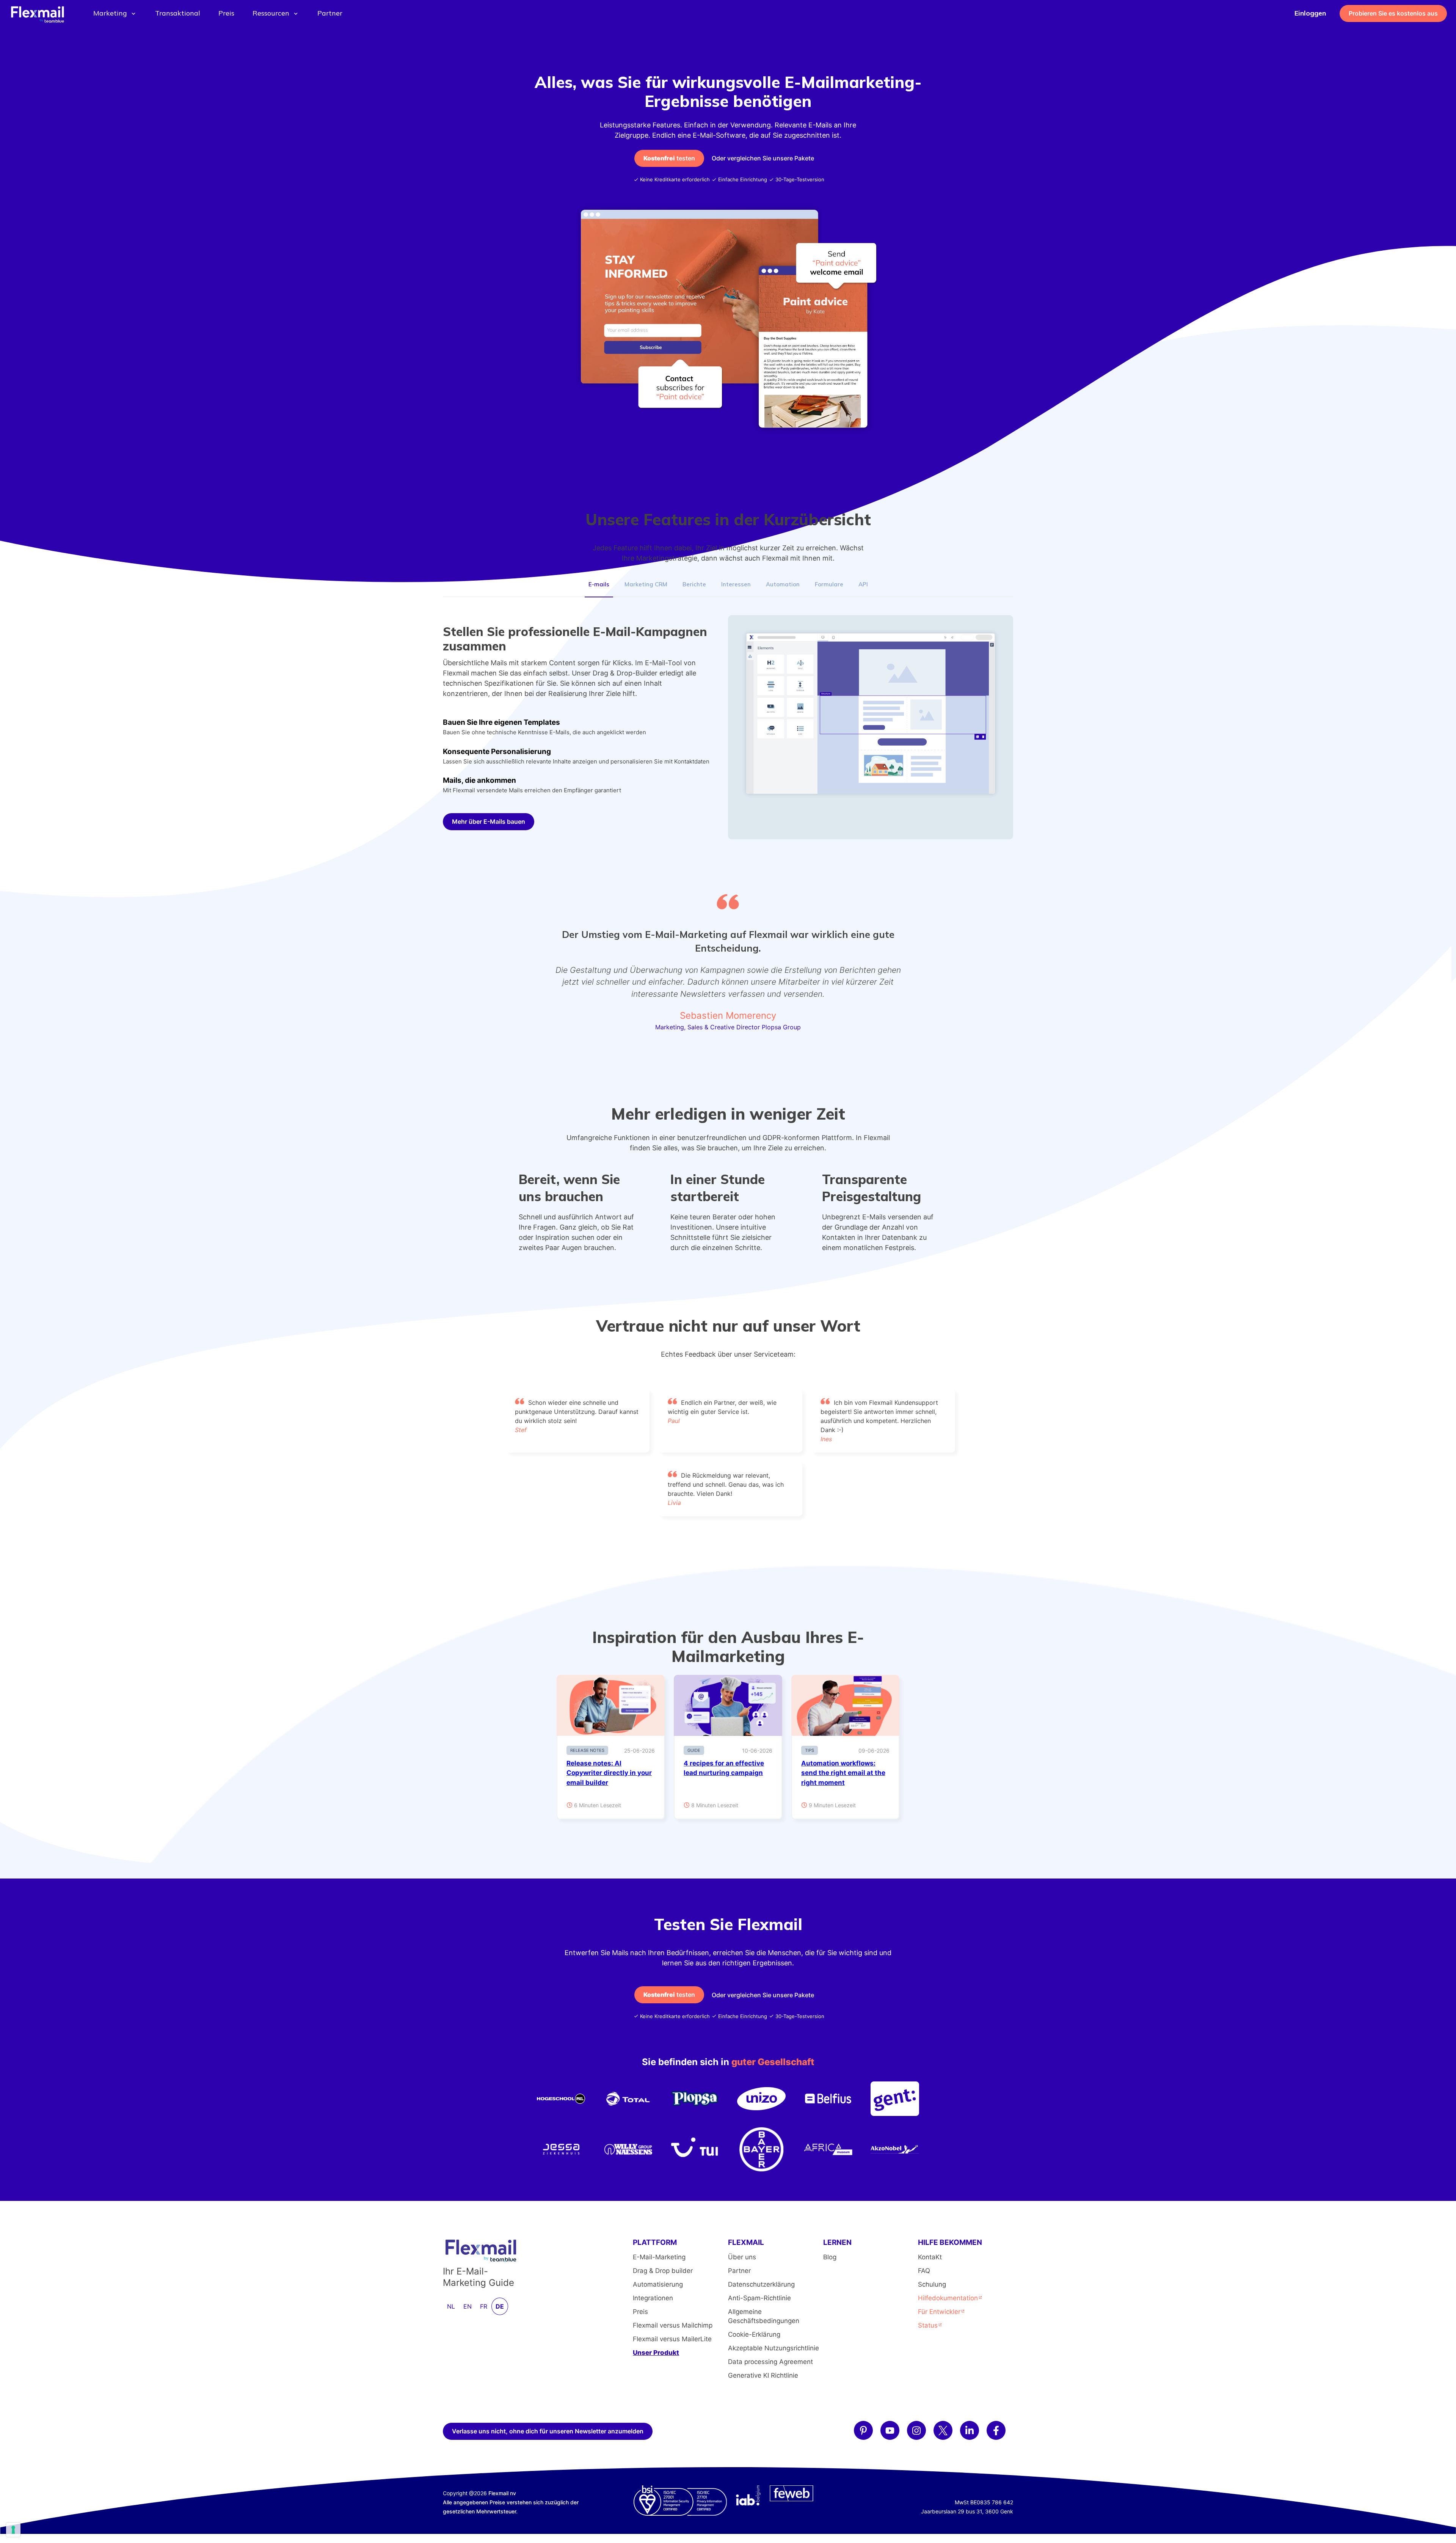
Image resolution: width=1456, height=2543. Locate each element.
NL (451, 2306)
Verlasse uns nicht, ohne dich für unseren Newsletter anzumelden (548, 2431)
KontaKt (930, 2257)
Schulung (932, 2284)
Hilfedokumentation (948, 2298)
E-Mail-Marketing (659, 2257)
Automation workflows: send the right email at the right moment (843, 1773)
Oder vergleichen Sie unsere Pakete (763, 158)
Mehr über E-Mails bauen (489, 821)
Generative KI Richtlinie (763, 2375)
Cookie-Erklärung (754, 2334)
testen (669, 158)
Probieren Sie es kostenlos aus (1393, 13)
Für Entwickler (939, 2312)
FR (484, 2306)
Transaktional (178, 13)
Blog (830, 2257)
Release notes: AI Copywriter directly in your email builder (609, 1773)
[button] (599, 585)
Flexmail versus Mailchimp (673, 2325)
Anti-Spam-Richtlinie (759, 2298)
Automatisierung (658, 2284)
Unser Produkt (656, 2353)
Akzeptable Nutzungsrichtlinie (773, 2348)
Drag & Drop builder (663, 2271)
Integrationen (653, 2298)
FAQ (924, 2271)
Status (928, 2325)
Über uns (742, 2257)
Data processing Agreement (770, 2362)
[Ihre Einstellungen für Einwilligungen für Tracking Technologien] (13, 2530)
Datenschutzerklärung (761, 2284)
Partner (330, 13)
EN (468, 2306)
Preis (226, 13)
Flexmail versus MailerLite (672, 2339)
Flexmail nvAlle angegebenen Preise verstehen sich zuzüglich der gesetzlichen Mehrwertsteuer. (511, 2502)
